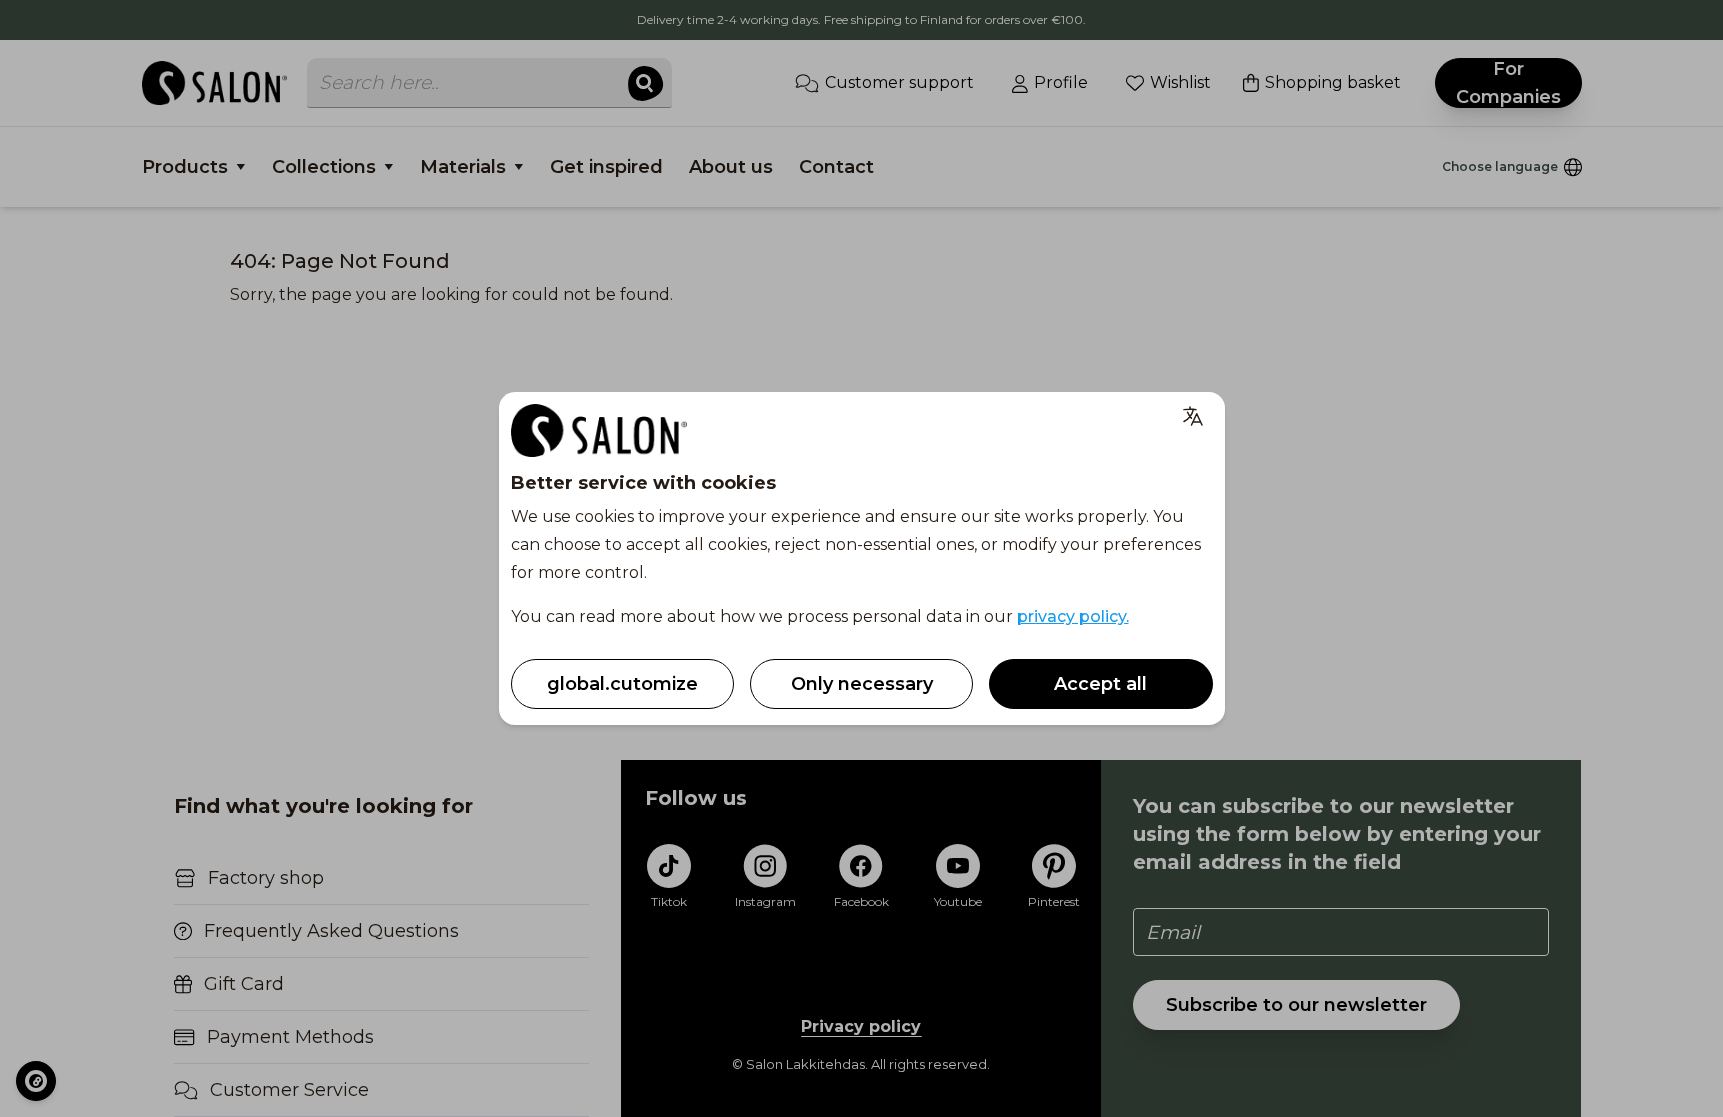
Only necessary (862, 684)
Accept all (1100, 684)
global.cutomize (622, 684)
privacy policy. (1073, 616)
